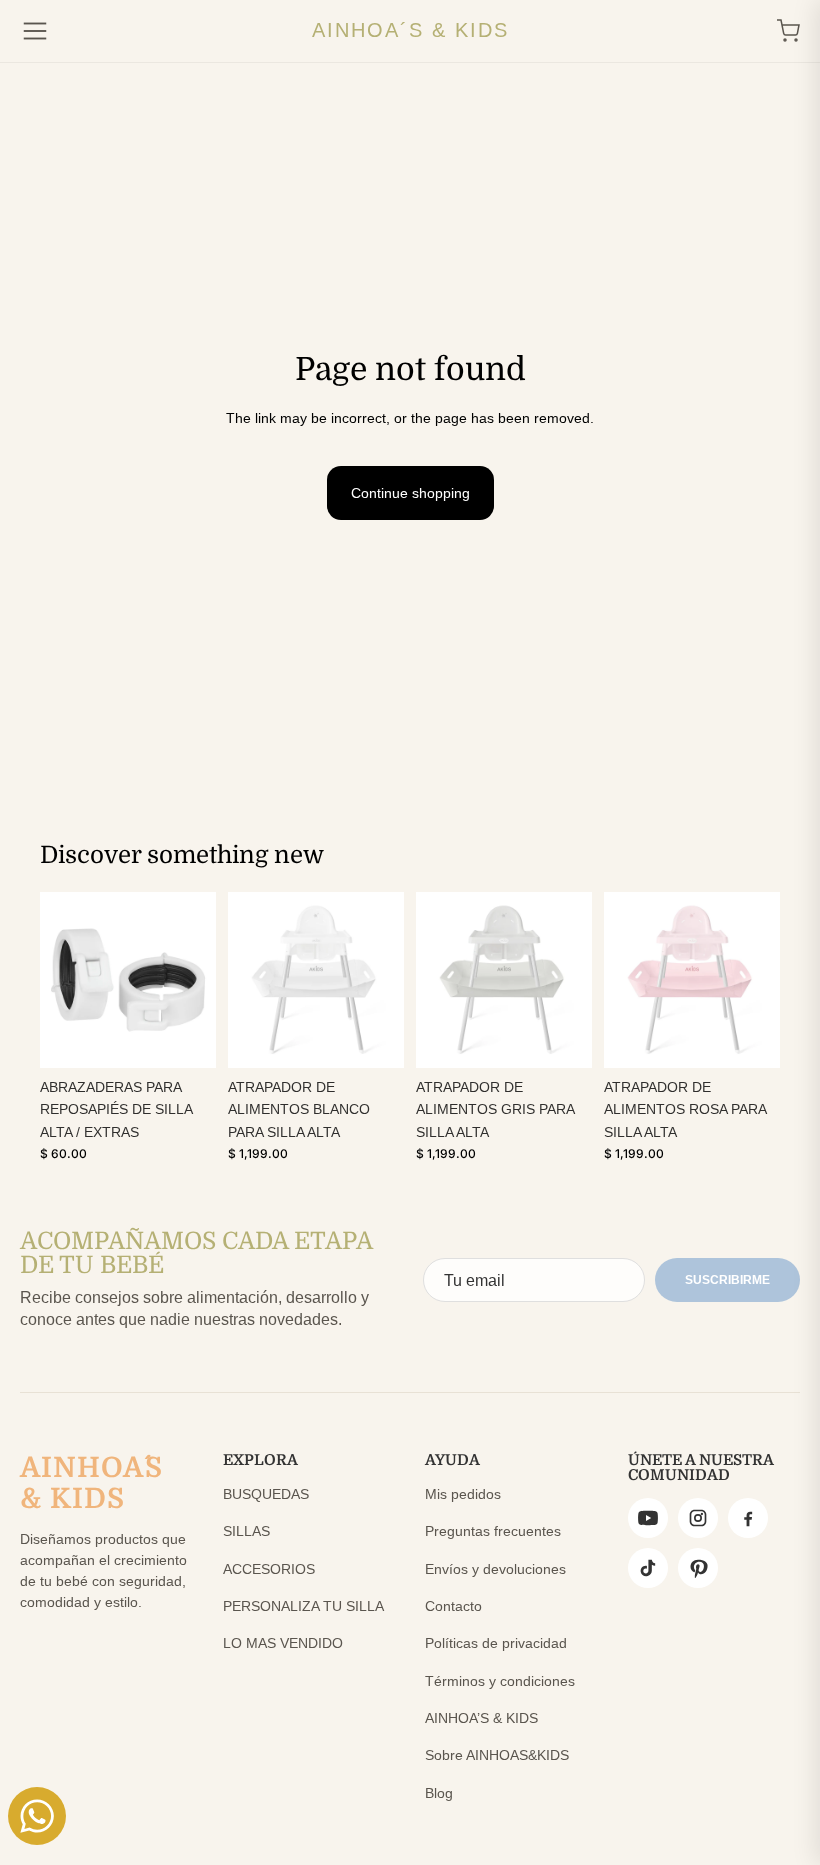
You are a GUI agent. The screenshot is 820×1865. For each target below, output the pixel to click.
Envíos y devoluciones (495, 1569)
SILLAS (246, 1531)
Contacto (453, 1606)
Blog (439, 1793)
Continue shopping (410, 493)
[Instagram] (698, 1518)
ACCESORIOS (269, 1569)
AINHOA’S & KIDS (481, 1718)
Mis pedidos (463, 1494)
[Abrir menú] (35, 31)
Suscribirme (727, 1280)
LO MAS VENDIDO (283, 1643)
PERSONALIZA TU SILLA (303, 1606)
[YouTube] (648, 1518)
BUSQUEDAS (266, 1494)
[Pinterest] (698, 1568)
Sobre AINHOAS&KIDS (497, 1755)
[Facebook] (748, 1518)
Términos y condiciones (500, 1681)
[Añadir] (185, 1037)
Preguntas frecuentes (493, 1531)
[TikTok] (648, 1568)
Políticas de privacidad (496, 1643)
